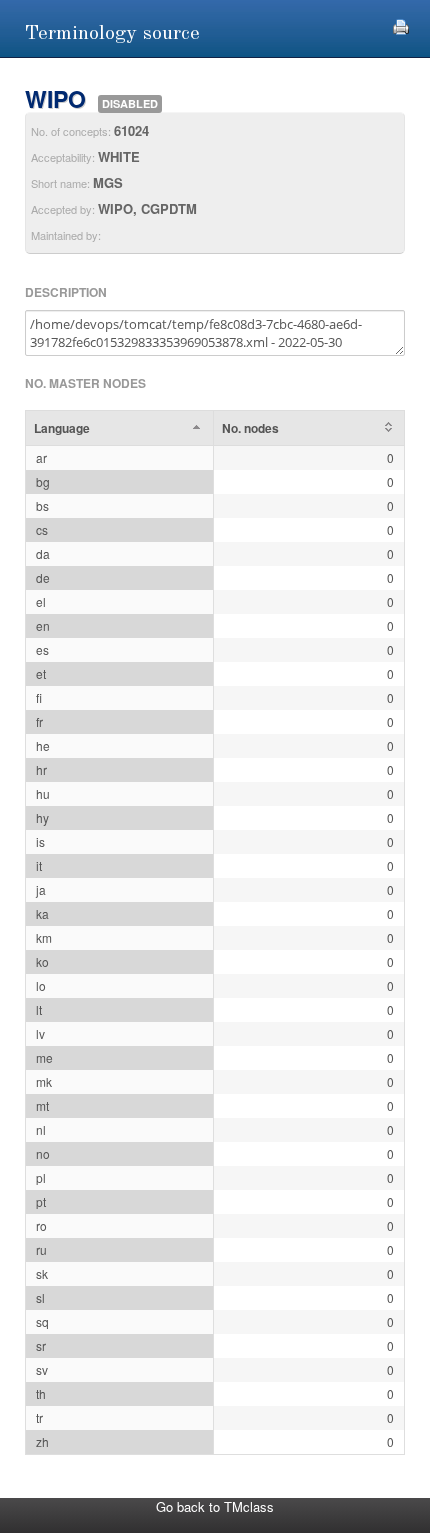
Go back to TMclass (215, 1506)
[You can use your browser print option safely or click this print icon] (401, 24)
